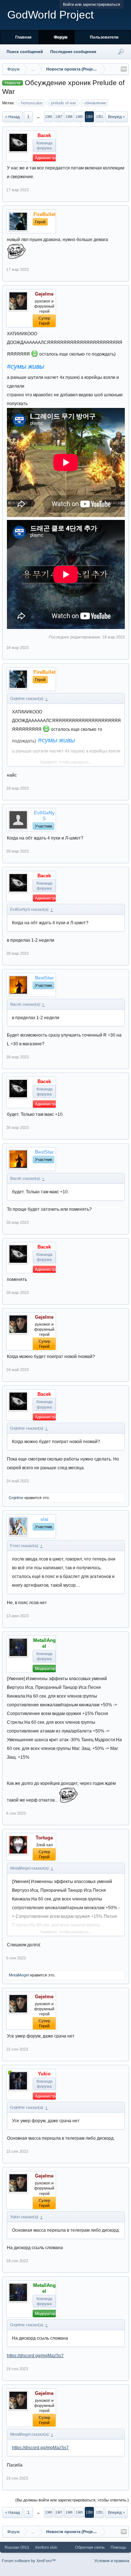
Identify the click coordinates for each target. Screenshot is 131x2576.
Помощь (118, 2547)
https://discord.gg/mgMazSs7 (35, 2356)
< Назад (12, 117)
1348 (69, 117)
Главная (23, 37)
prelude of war (63, 103)
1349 (79, 117)
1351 (99, 117)
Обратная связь (90, 2547)
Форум (61, 37)
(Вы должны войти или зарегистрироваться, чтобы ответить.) (72, 2500)
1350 (89, 117)
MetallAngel (19, 1975)
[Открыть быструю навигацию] (124, 69)
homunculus (32, 103)
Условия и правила (112, 2561)
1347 (59, 117)
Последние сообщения (73, 52)
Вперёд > (116, 117)
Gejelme (16, 1498)
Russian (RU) (17, 2547)
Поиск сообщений (25, 52)
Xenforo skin (46, 2547)
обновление (95, 103)
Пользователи (104, 37)
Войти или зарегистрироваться (92, 4)
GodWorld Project (50, 15)
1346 (48, 117)
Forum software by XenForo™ (29, 2561)
